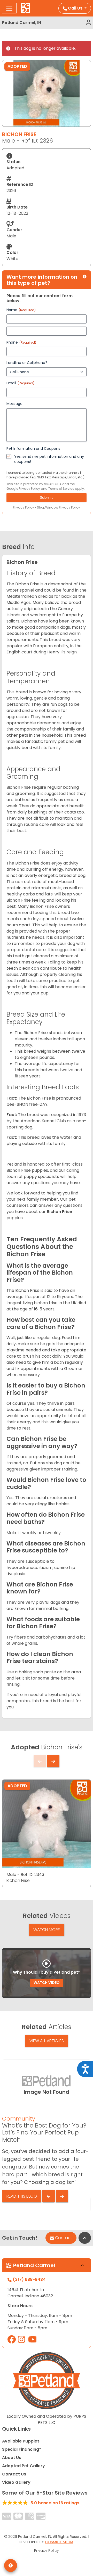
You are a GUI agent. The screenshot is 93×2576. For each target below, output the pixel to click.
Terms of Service (61, 489)
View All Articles (47, 2041)
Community (19, 2119)
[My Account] (88, 23)
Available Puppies (21, 2441)
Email (20, 383)
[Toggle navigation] (9, 8)
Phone (21, 342)
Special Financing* (22, 2449)
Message (14, 404)
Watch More (47, 1930)
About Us (12, 2458)
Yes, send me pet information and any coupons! (49, 459)
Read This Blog (22, 2196)
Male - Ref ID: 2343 (25, 1875)
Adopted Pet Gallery (24, 2466)
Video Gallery (16, 2482)
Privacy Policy (29, 489)
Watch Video (47, 1983)
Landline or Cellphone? (27, 363)
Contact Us (14, 2474)
